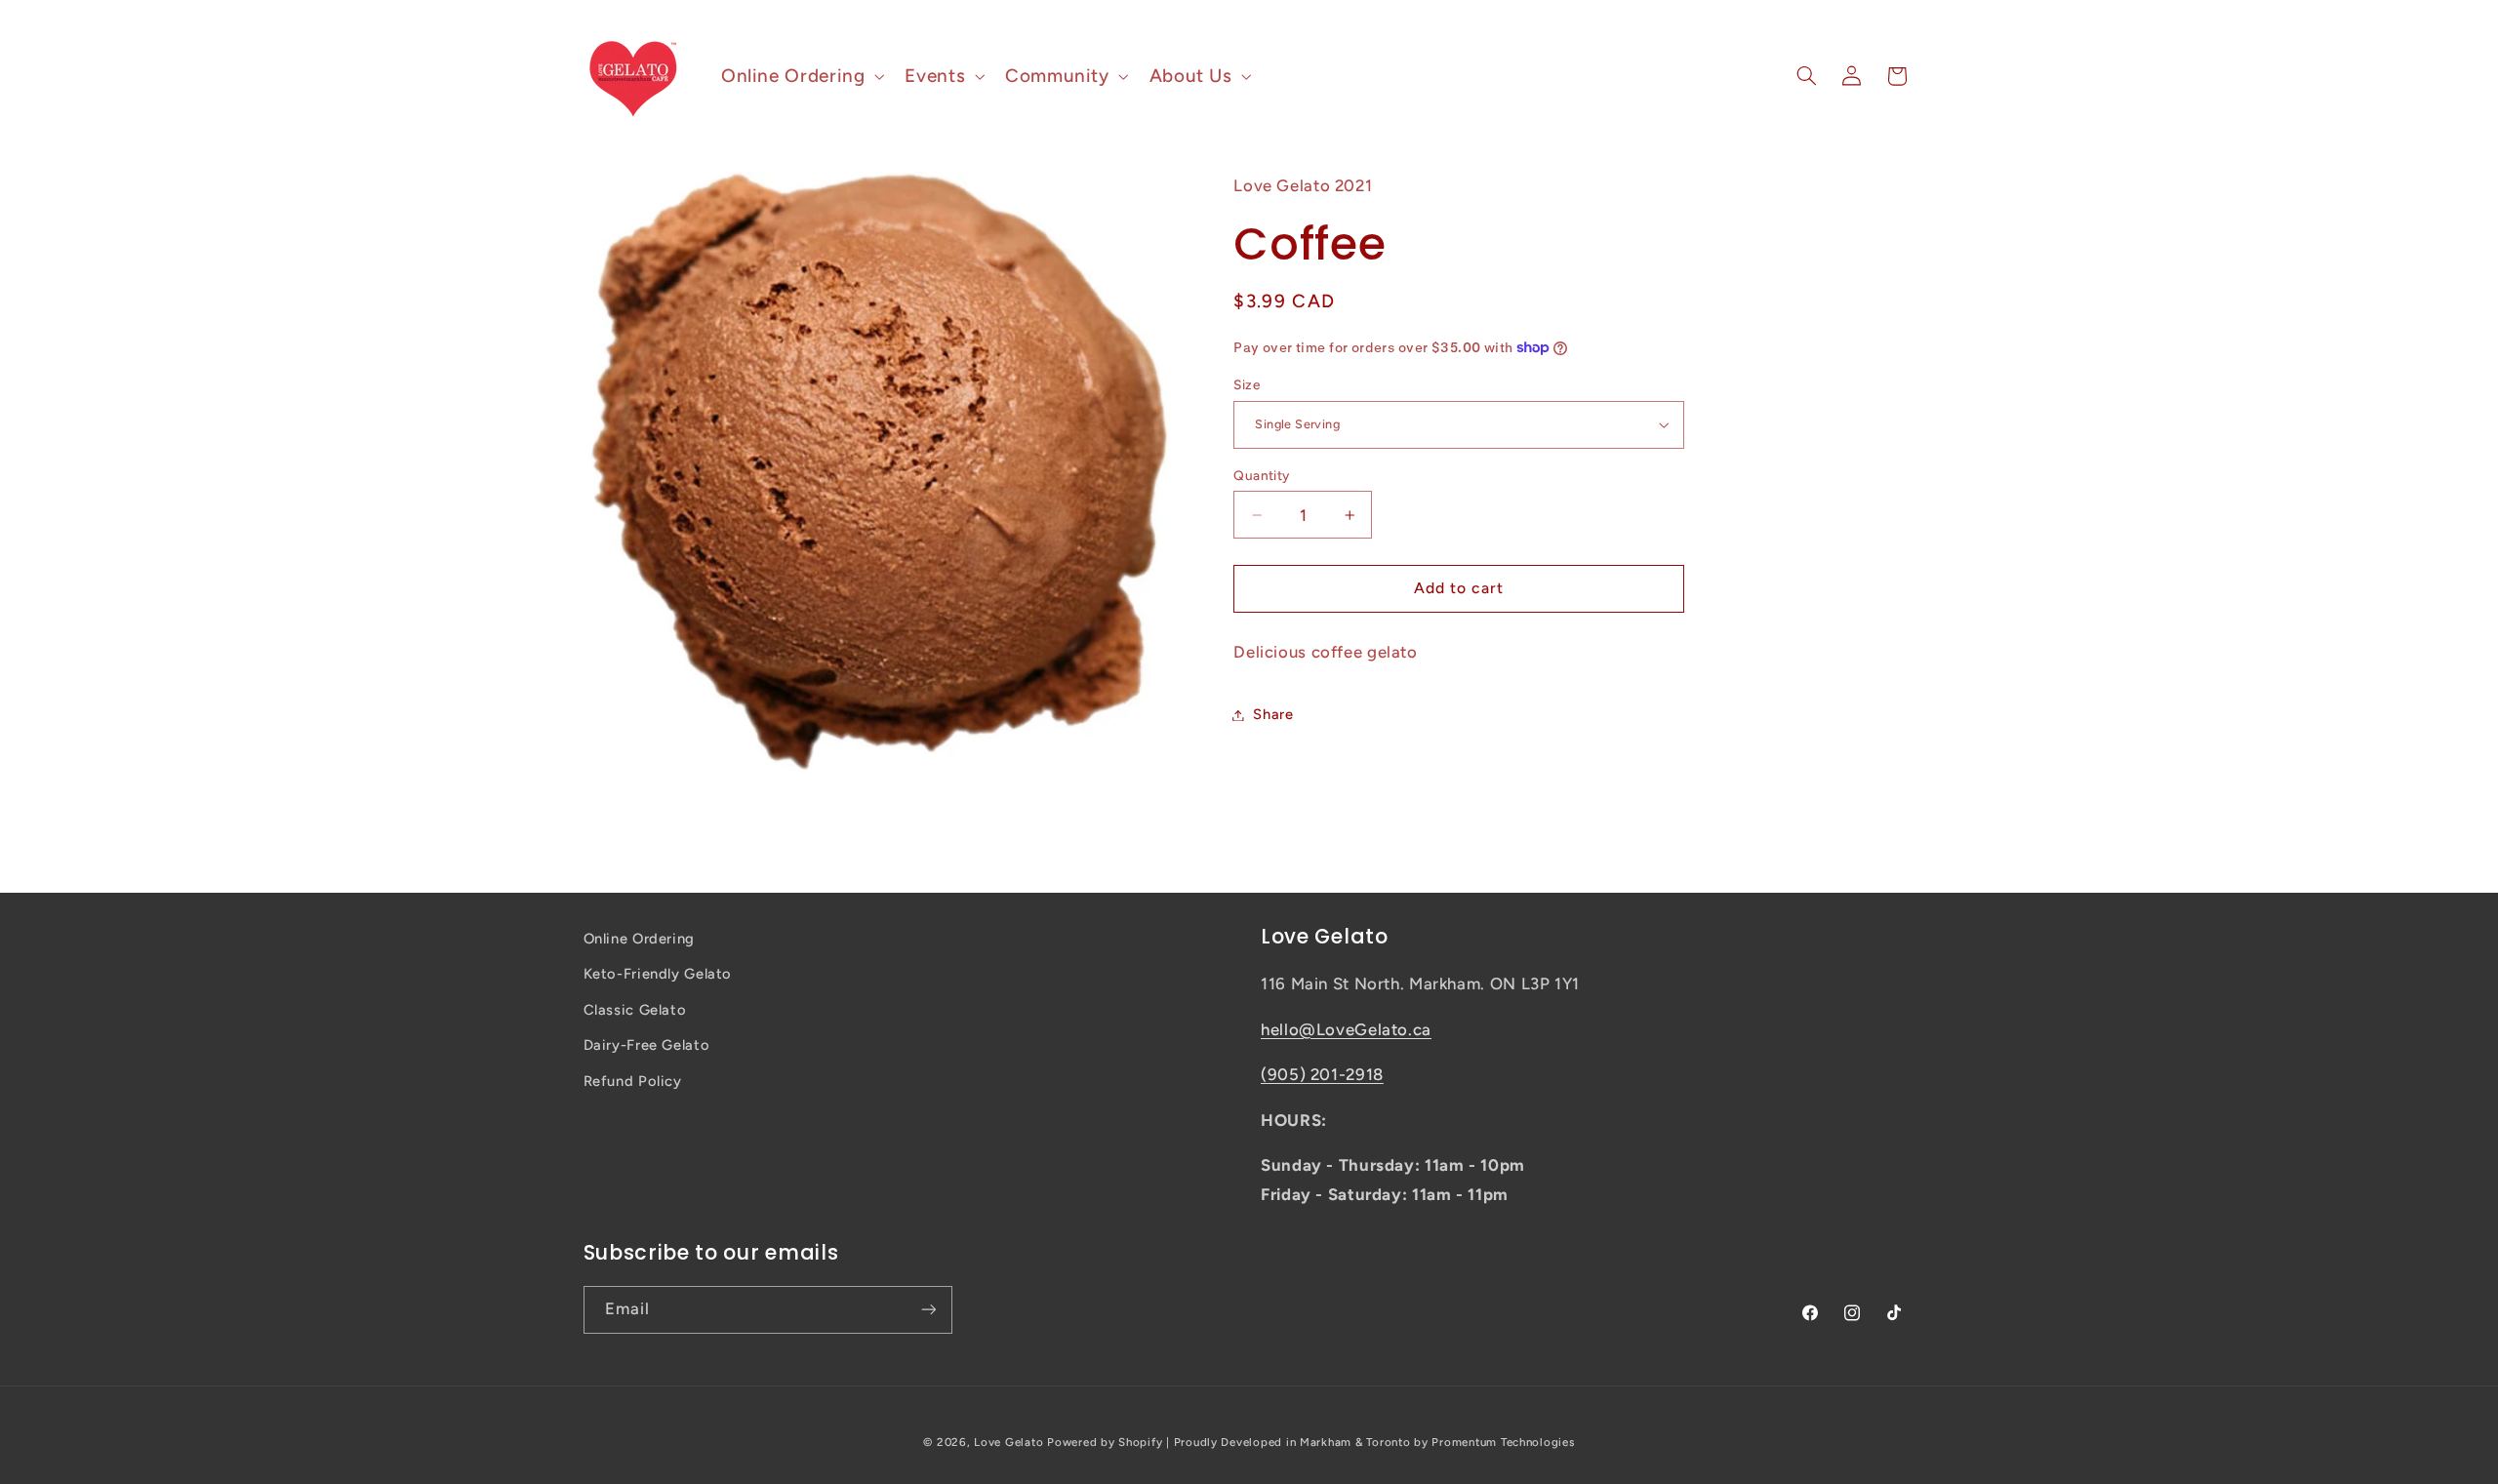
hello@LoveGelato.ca (1346, 1029)
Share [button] (1273, 714)
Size (1247, 384)
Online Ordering (639, 939)
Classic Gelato (635, 1010)
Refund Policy (633, 1081)
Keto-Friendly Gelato (658, 974)
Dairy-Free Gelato (647, 1045)
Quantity (1261, 475)
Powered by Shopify (1105, 1442)
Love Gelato (1008, 1442)
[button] (800, 76)
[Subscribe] (928, 1310)
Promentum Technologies (1503, 1442)
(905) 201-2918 (1322, 1074)
